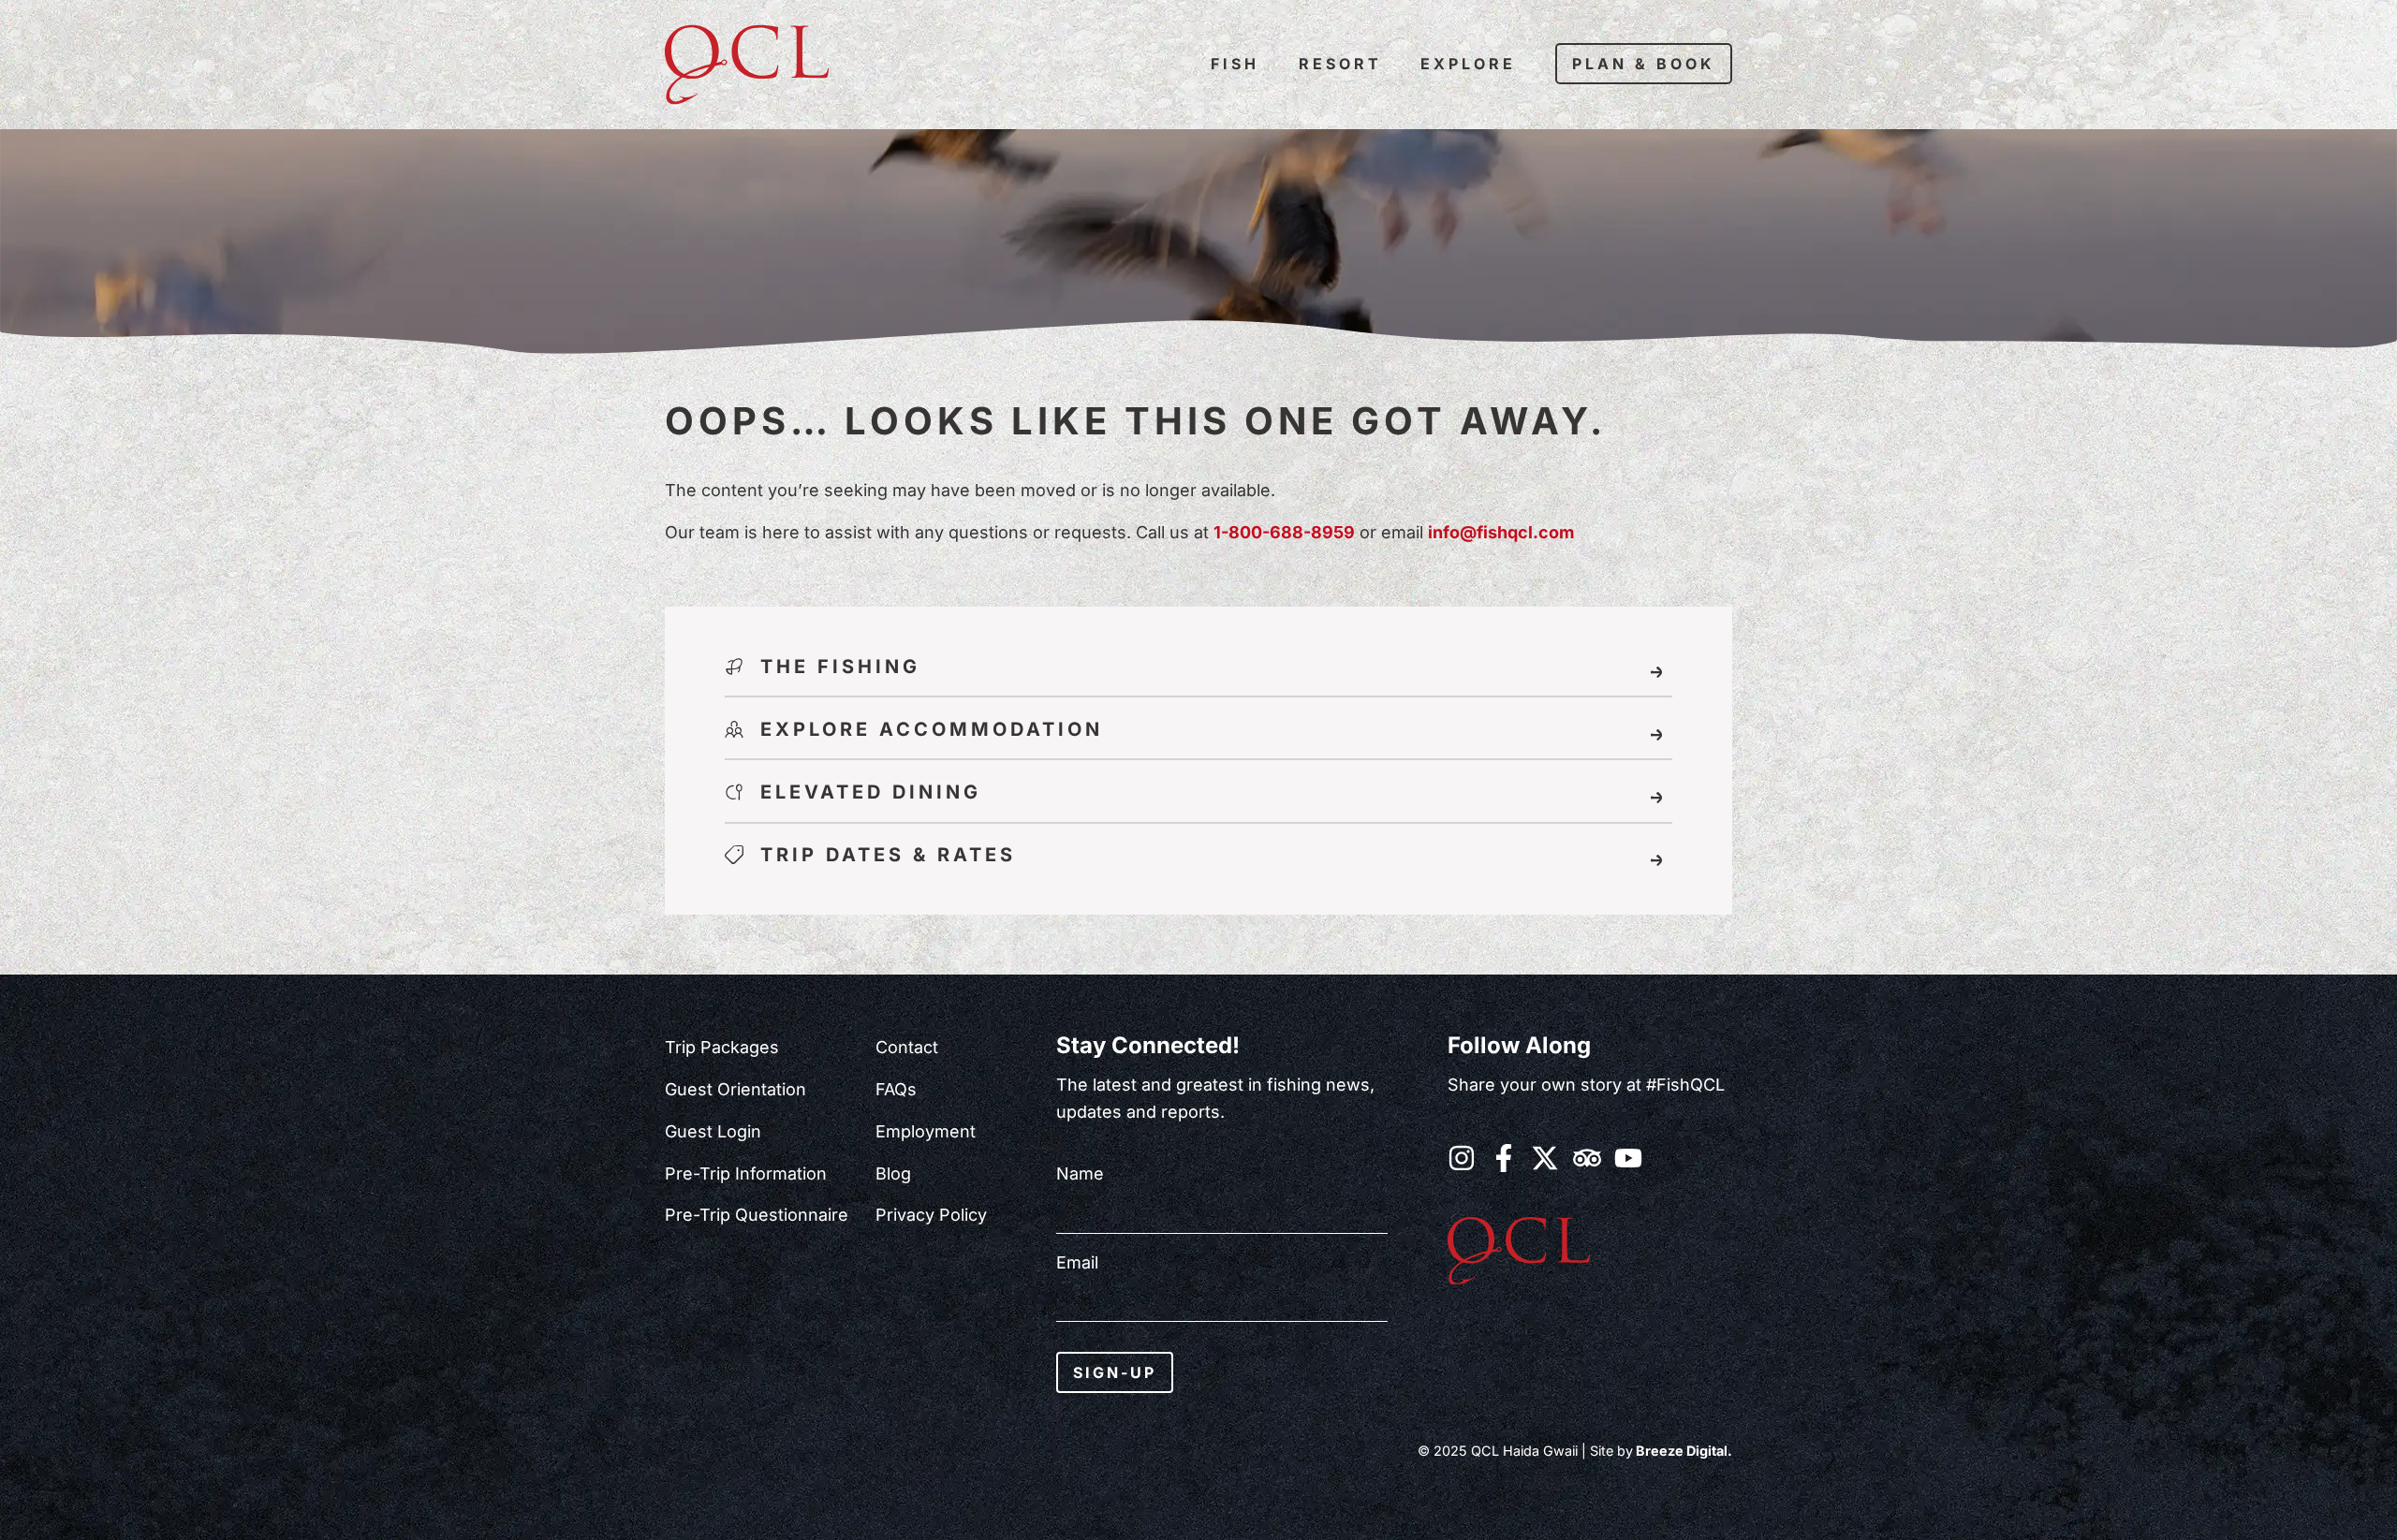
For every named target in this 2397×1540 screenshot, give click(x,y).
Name (1080, 1174)
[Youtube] (1628, 1158)
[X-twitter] (1545, 1158)
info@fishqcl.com (1501, 532)
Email (1077, 1263)
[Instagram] (1462, 1158)
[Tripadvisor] (1587, 1158)
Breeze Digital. (1683, 1451)
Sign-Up (1115, 1372)
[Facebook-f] (1504, 1158)
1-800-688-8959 (1284, 532)
